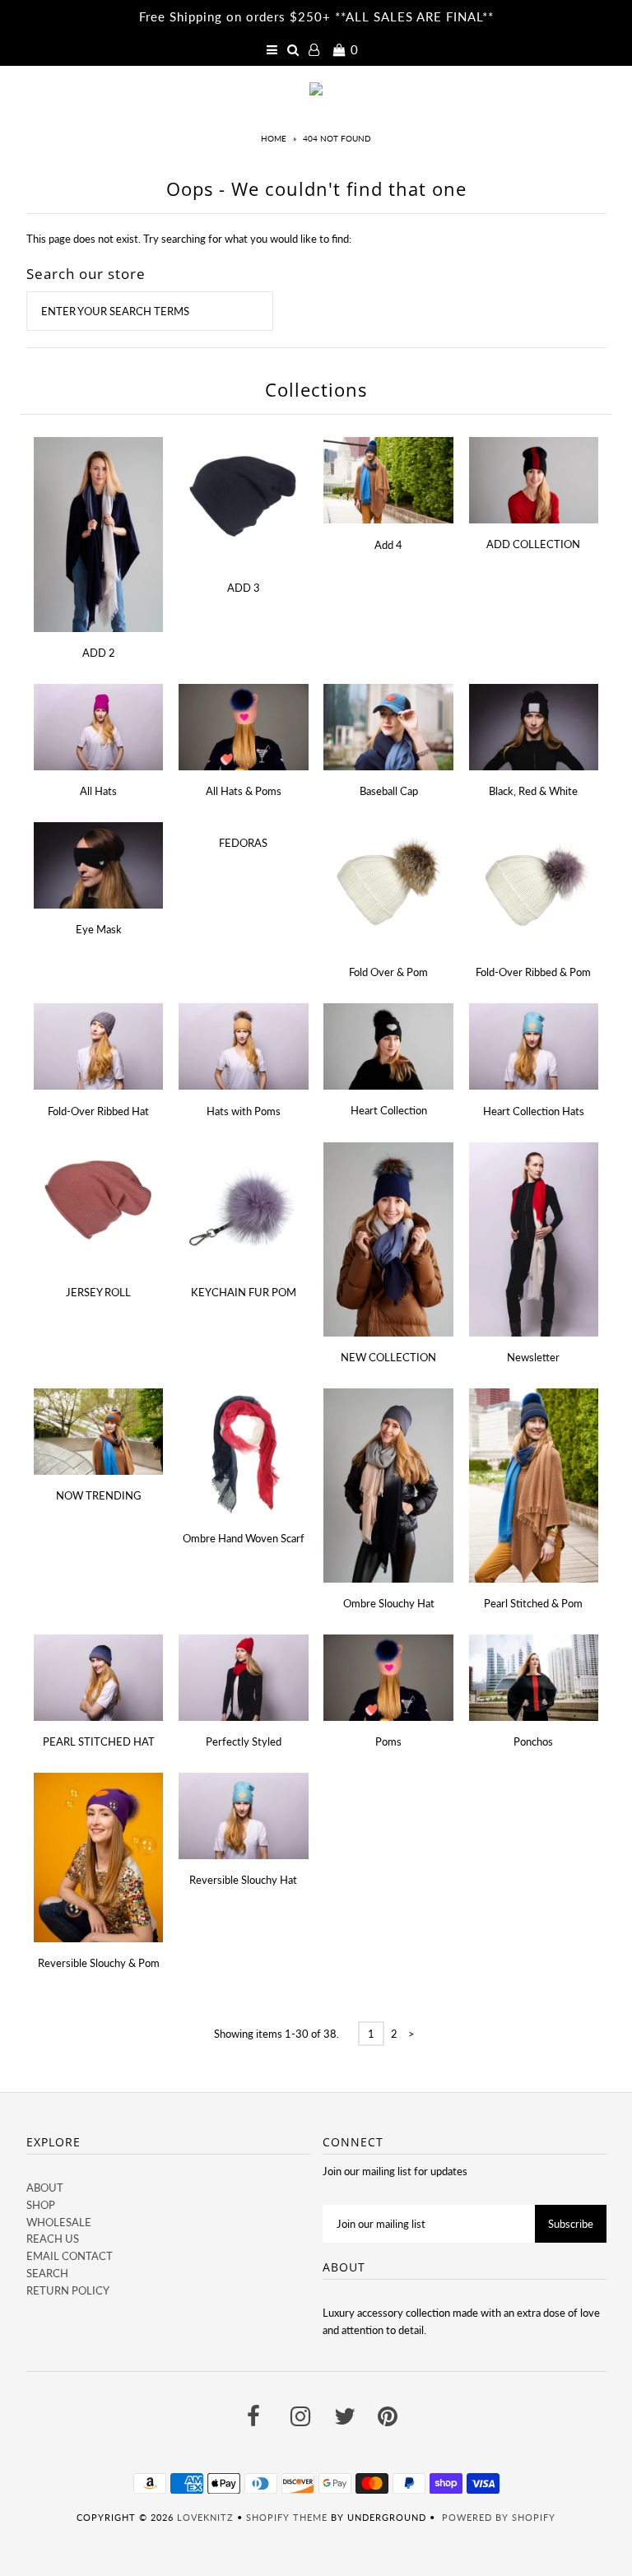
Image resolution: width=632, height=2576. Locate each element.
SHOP (41, 2205)
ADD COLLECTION (533, 544)
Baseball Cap (389, 791)
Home (274, 138)
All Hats (98, 791)
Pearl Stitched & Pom (533, 1603)
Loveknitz (205, 2517)
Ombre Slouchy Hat (389, 1603)
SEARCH (47, 2273)
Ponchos (533, 1741)
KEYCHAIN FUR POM (244, 1292)
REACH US (53, 2239)
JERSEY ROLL (98, 1292)
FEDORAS (243, 843)
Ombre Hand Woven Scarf (244, 1538)
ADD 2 (99, 653)
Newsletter (533, 1357)
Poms (388, 1741)
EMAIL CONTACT (70, 2256)
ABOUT (45, 2188)
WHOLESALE (59, 2222)
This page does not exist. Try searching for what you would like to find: (189, 239)
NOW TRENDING (99, 1495)
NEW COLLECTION (388, 1357)
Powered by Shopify (499, 2517)
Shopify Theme (287, 2517)
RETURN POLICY (68, 2290)
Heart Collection (389, 1110)
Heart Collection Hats (534, 1111)
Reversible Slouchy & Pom (99, 1963)
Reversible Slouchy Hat (243, 1880)
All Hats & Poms (244, 791)
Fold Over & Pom (388, 972)
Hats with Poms (244, 1111)
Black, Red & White (533, 791)
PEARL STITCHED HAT (99, 1741)
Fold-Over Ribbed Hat (98, 1111)
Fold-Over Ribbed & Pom (533, 972)
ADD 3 (244, 588)
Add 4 (388, 545)
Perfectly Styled (244, 1741)
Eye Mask (99, 929)
